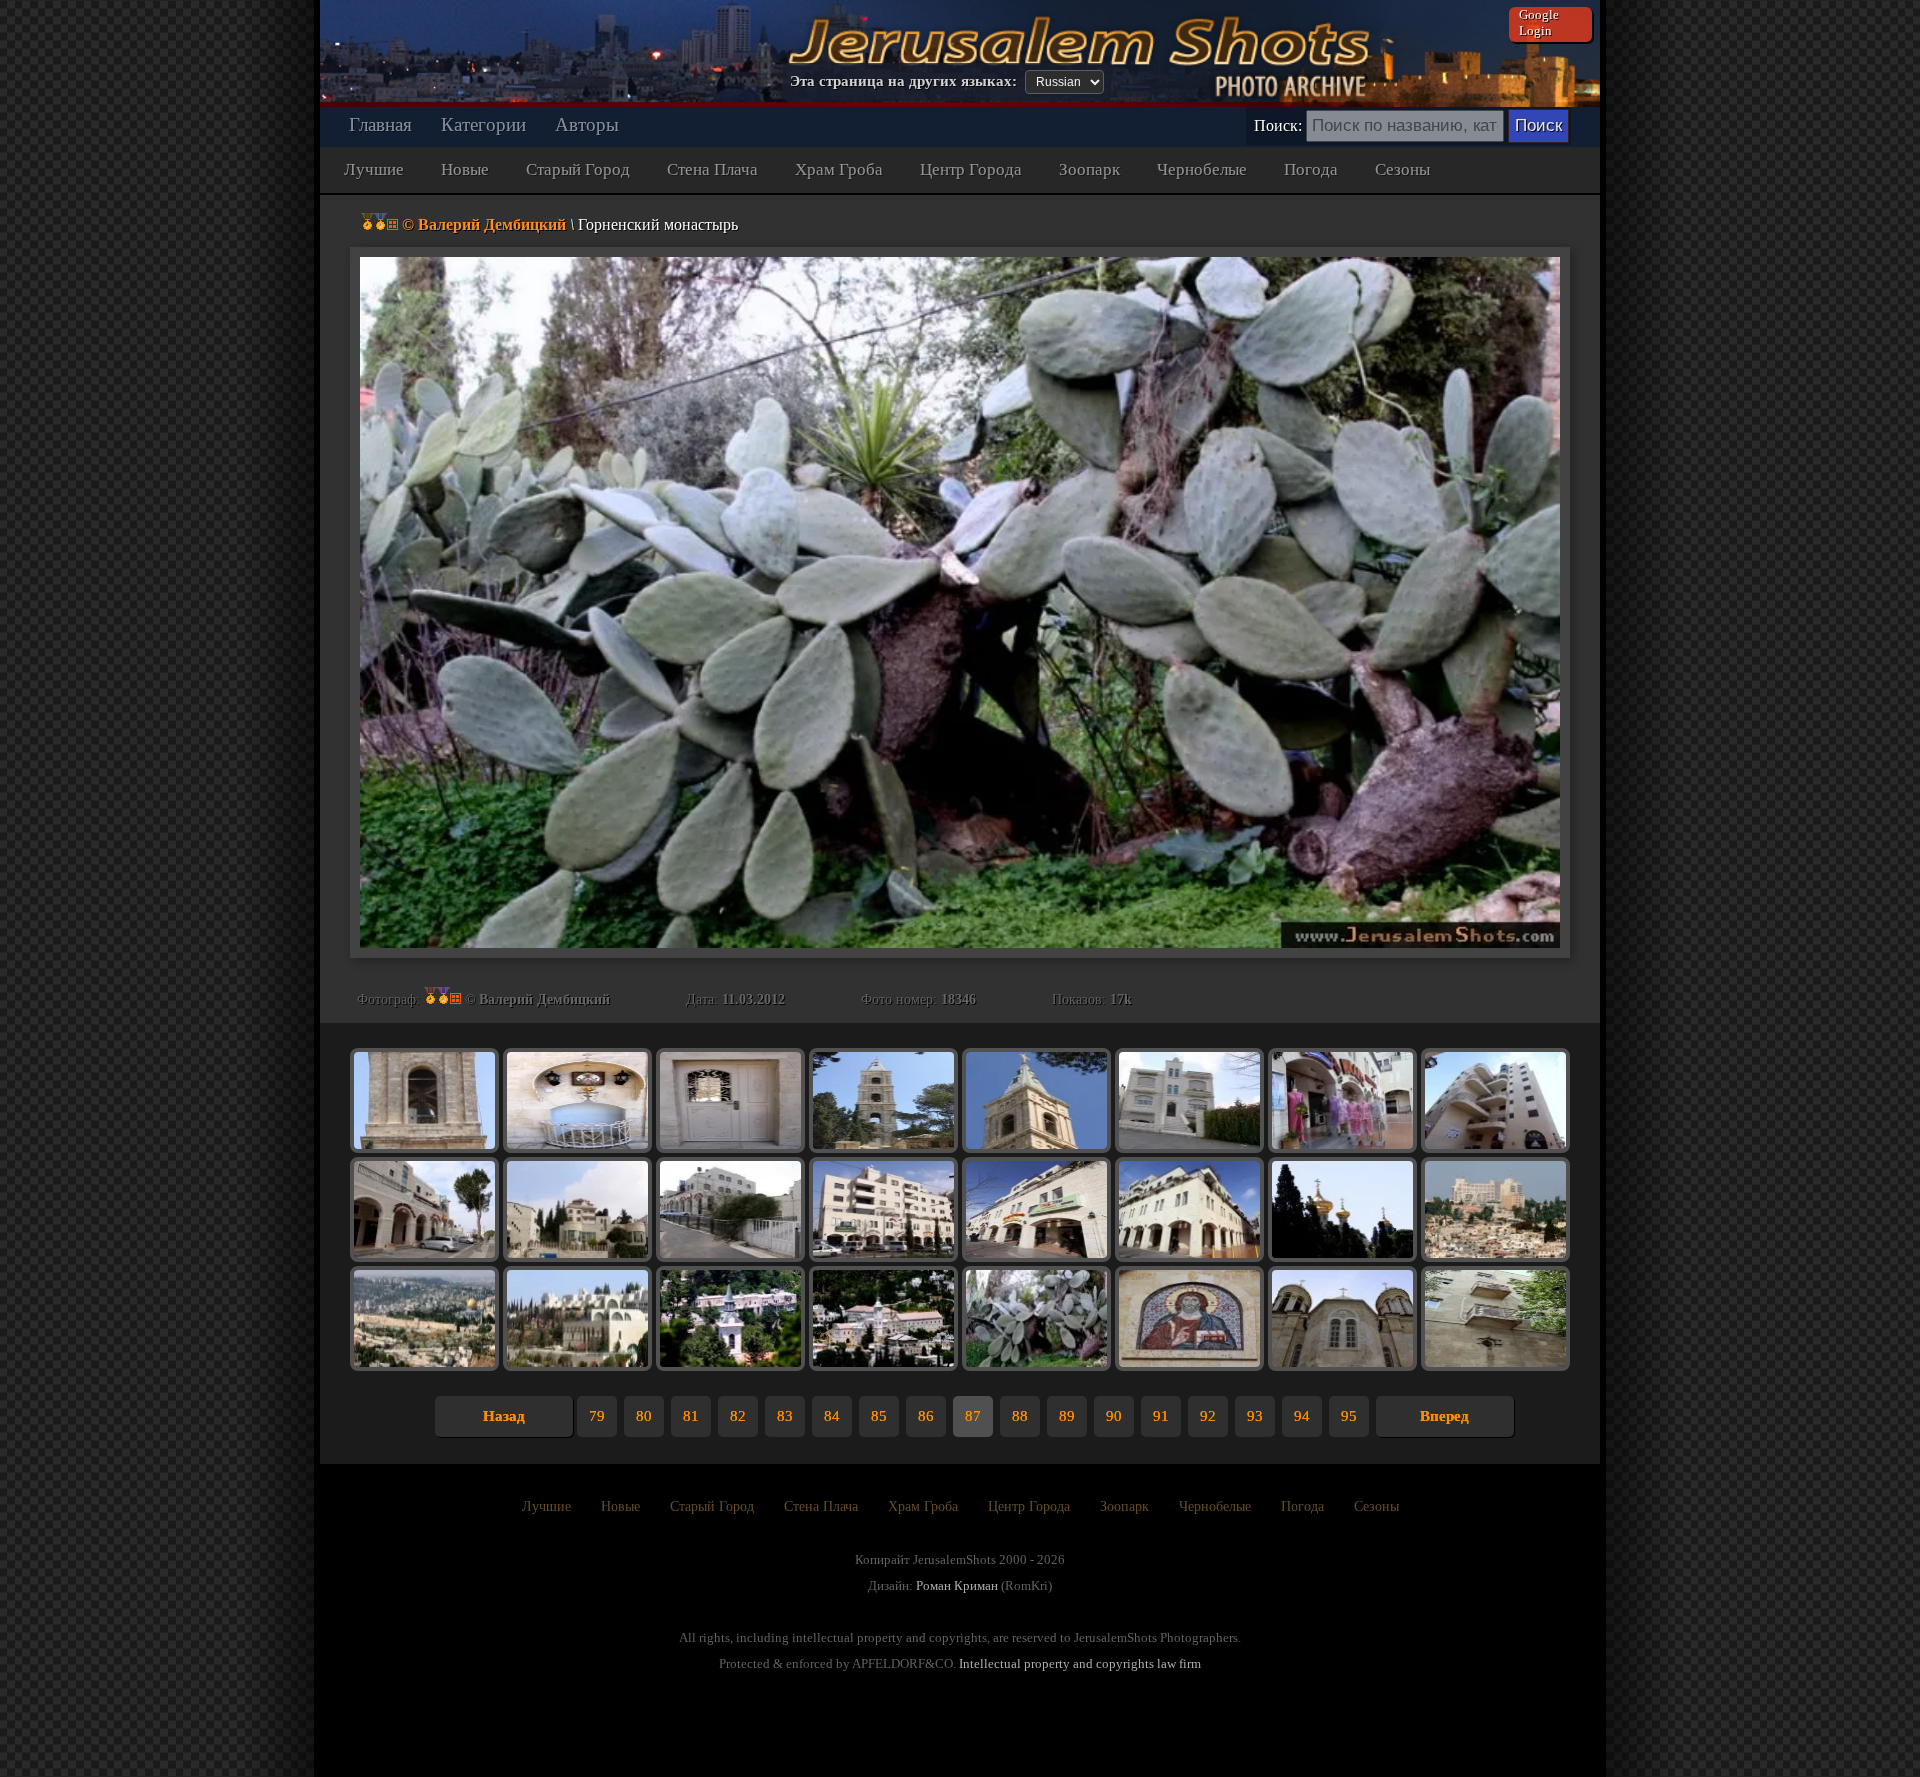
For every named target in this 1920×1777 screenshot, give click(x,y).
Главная (380, 124)
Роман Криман (957, 1585)
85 (879, 1416)
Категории (483, 124)
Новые (465, 169)
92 (1208, 1416)
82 (738, 1416)
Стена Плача (712, 169)
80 (644, 1416)
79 (597, 1416)
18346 (958, 999)
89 (1067, 1416)
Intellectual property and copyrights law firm (1080, 1663)
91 (1161, 1416)
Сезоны (1402, 169)
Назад (504, 1416)
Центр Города (971, 169)
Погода (1311, 169)
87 (973, 1416)
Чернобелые (1202, 169)
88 (1020, 1416)
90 (1114, 1416)
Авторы (587, 124)
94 (1302, 1416)
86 (926, 1416)
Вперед (1444, 1416)
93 (1255, 1416)
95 (1349, 1416)
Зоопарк (1089, 169)
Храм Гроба (839, 169)
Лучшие (374, 169)
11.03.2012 (753, 999)
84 (832, 1416)
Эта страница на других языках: (903, 81)
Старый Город (578, 169)
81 (691, 1416)
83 (785, 1416)
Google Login (1539, 22)
